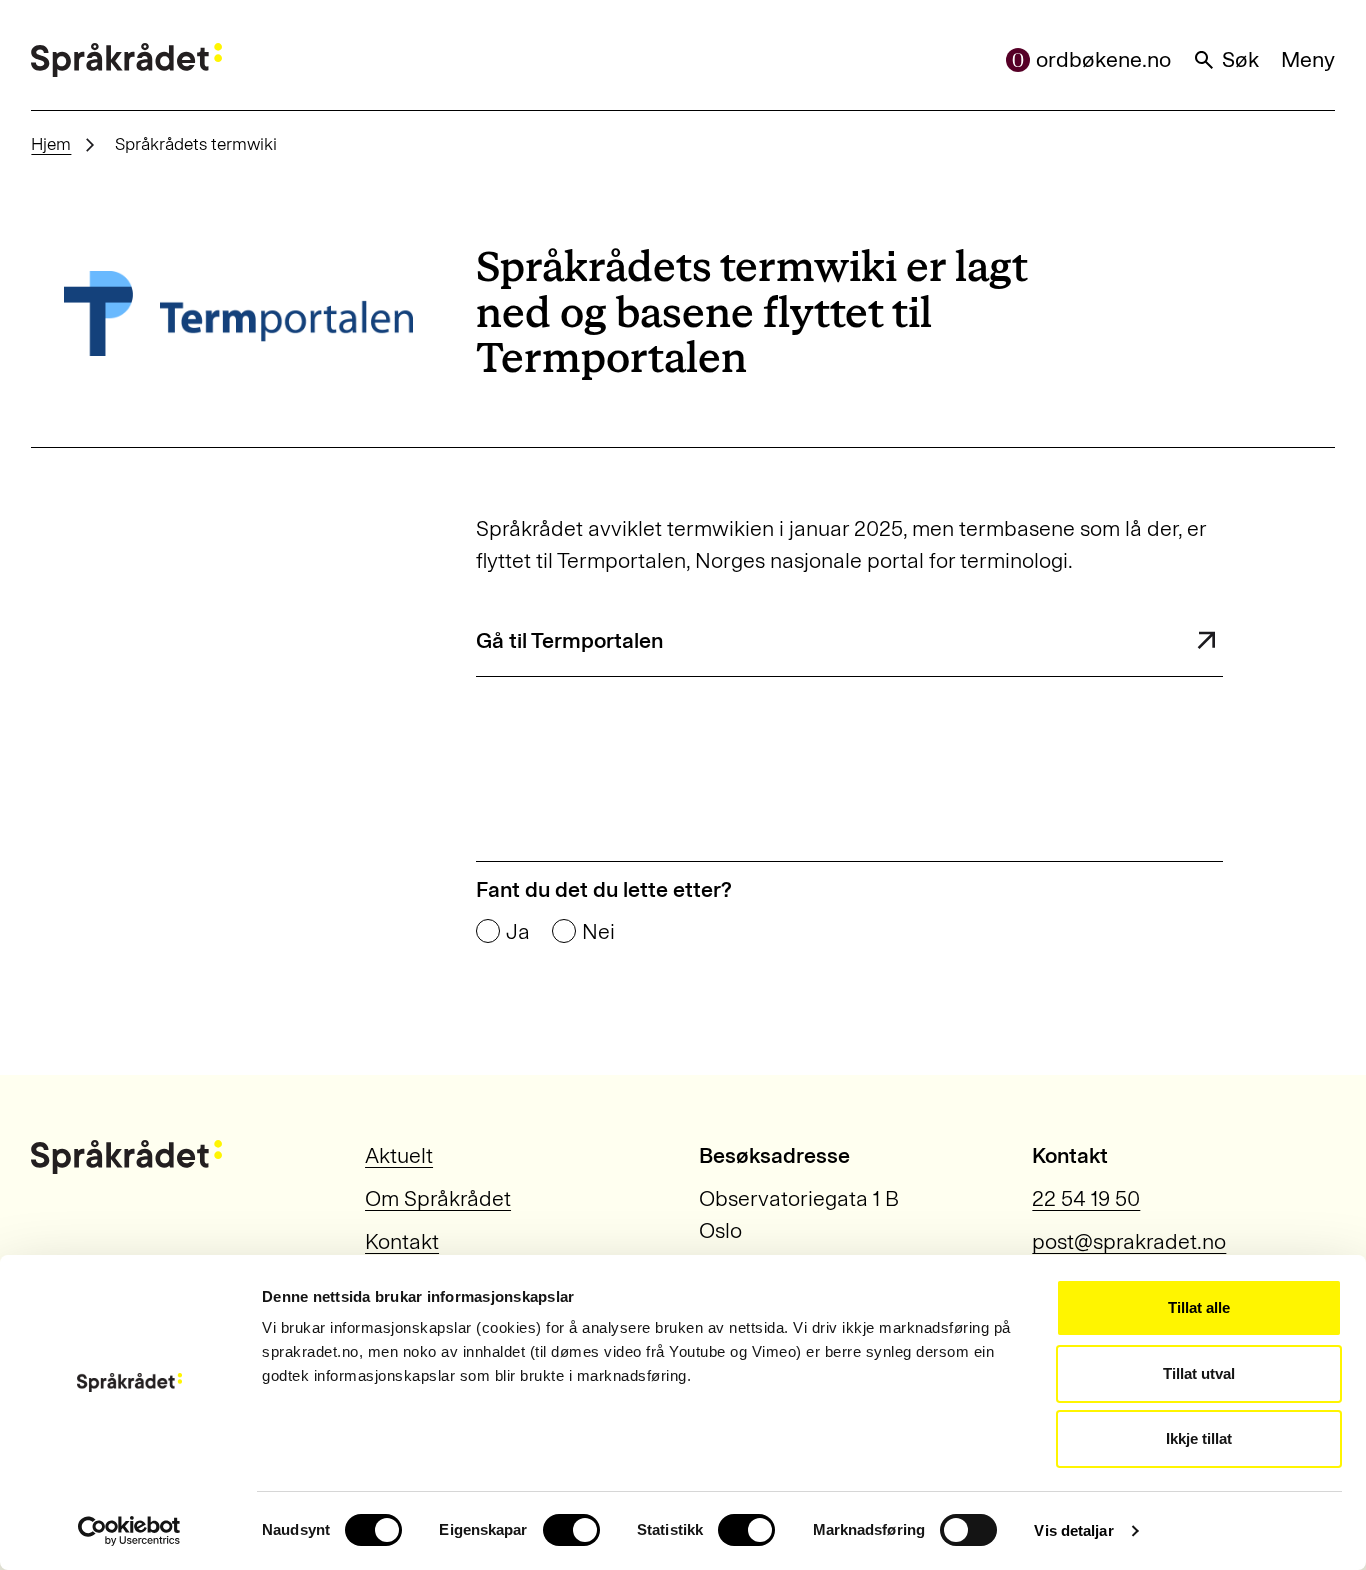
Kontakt (402, 1242)
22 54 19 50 (1086, 1199)
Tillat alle (1199, 1307)
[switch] (571, 1530)
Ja (518, 933)
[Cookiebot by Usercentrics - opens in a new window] (129, 1531)
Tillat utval (1199, 1373)
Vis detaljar (1073, 1530)
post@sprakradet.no (1129, 1242)
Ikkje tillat (1199, 1438)
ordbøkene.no (1103, 60)
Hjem (51, 144)
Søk (1240, 60)
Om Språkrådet (438, 1199)
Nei (598, 933)
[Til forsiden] (126, 60)
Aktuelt (399, 1156)
